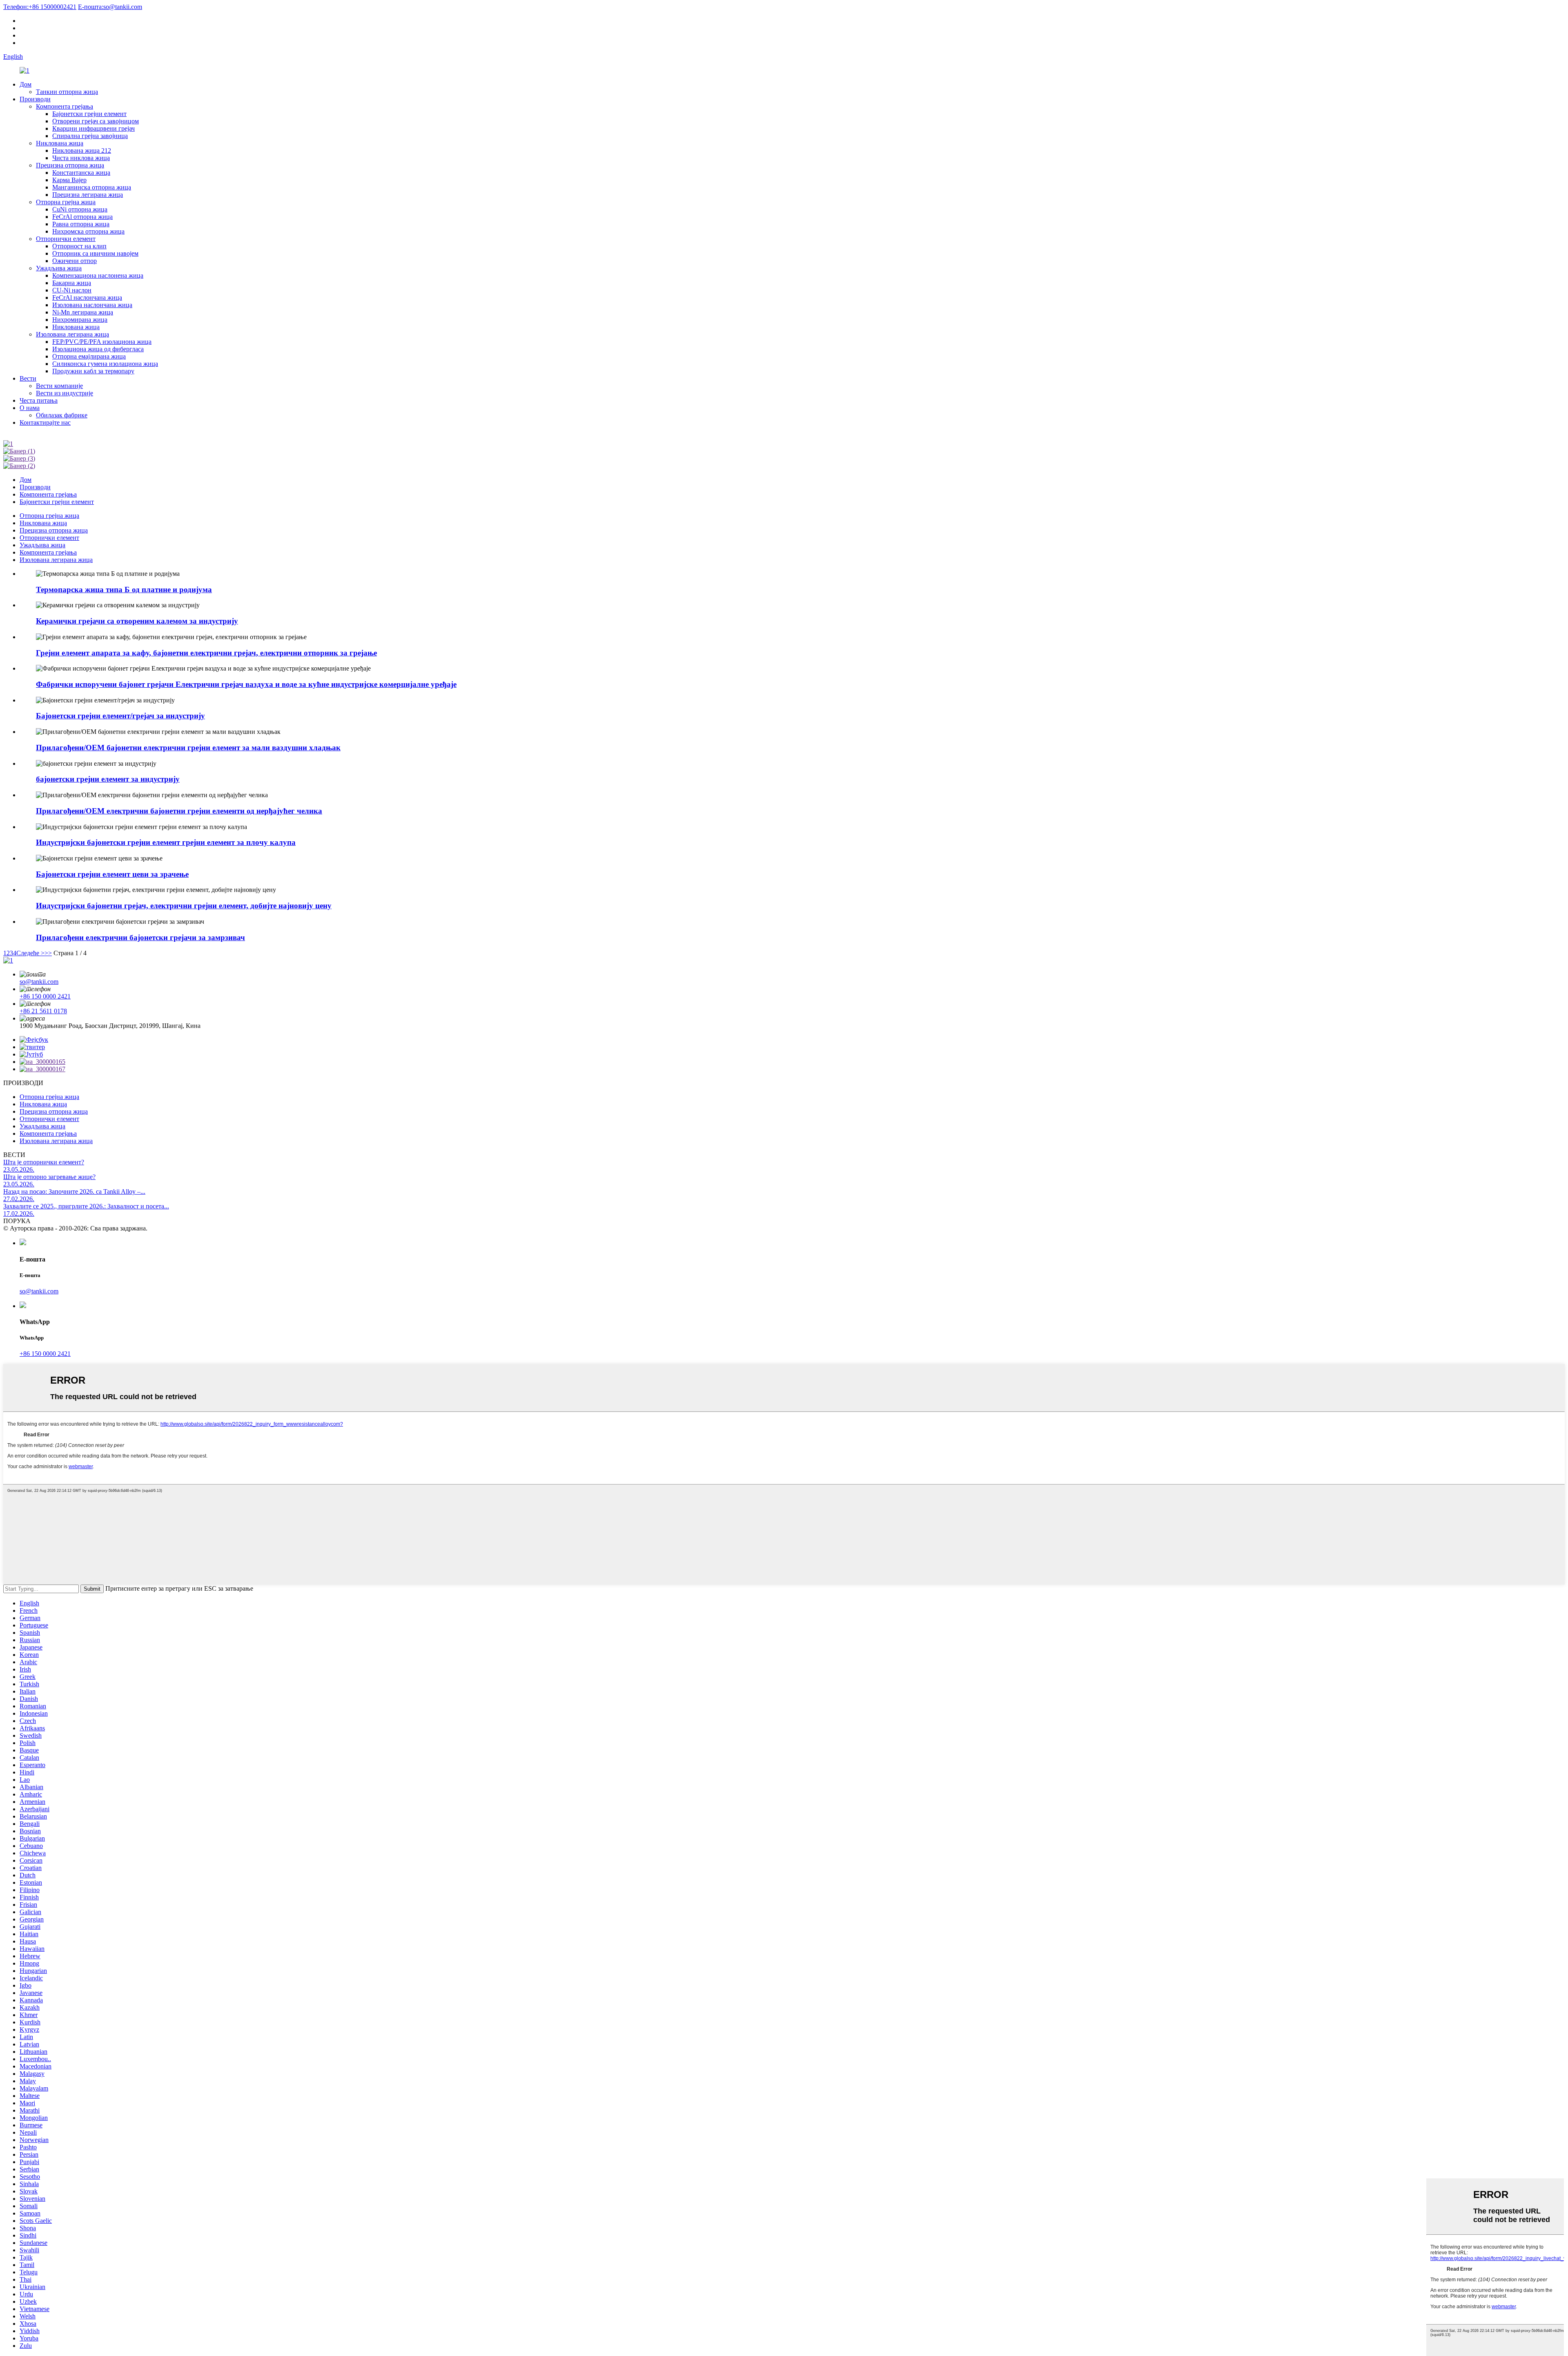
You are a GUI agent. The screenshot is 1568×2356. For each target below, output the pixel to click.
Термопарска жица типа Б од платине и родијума (124, 590)
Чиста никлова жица (81, 158)
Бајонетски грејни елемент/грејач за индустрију (120, 716)
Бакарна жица (72, 283)
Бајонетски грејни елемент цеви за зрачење (112, 874)
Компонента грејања (65, 106)
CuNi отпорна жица (80, 209)
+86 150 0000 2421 (45, 996)
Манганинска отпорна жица (92, 187)
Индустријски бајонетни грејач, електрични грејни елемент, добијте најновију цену (184, 906)
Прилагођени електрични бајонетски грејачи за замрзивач (140, 937)
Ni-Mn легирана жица (83, 312)
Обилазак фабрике (62, 415)
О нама (30, 408)
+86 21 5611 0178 (43, 1011)
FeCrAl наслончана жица (87, 298)
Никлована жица (60, 143)
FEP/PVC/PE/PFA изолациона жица (102, 342)
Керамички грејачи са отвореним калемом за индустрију (137, 621)
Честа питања (39, 400)
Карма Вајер (69, 180)
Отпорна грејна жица (66, 202)
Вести (28, 378)
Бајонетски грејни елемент (89, 114)
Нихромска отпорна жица (88, 231)
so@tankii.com (110, 7)
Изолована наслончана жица (92, 305)
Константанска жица (81, 173)
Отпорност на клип (79, 246)
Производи (35, 99)
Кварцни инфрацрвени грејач (94, 128)
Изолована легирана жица (72, 334)
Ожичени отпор (75, 261)
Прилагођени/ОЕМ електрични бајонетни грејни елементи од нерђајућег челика (179, 811)
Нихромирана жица (80, 320)
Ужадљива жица (59, 268)
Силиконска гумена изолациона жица (105, 364)
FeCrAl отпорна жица (82, 217)
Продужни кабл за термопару (93, 371)
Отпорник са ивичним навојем (95, 253)
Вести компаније (59, 386)
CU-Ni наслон (72, 290)
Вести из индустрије (65, 393)
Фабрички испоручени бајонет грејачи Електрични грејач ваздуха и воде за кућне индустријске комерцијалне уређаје (246, 684)
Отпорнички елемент (66, 239)
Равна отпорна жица (81, 224)
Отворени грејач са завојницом (96, 121)
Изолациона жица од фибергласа (98, 349)
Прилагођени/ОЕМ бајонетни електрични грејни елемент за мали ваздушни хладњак (188, 748)
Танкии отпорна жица (67, 92)
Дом (26, 84)
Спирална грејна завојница (90, 136)
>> (48, 953)
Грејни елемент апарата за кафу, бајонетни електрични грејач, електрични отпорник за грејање (206, 653)
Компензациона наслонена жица (98, 275)
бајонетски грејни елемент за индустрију (108, 779)
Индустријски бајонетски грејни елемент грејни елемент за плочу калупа (166, 842)
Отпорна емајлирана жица (89, 356)
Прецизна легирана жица (88, 195)
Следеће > (30, 953)
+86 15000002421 (40, 7)
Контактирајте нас (45, 422)
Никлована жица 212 (82, 150)
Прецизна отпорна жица (70, 165)
